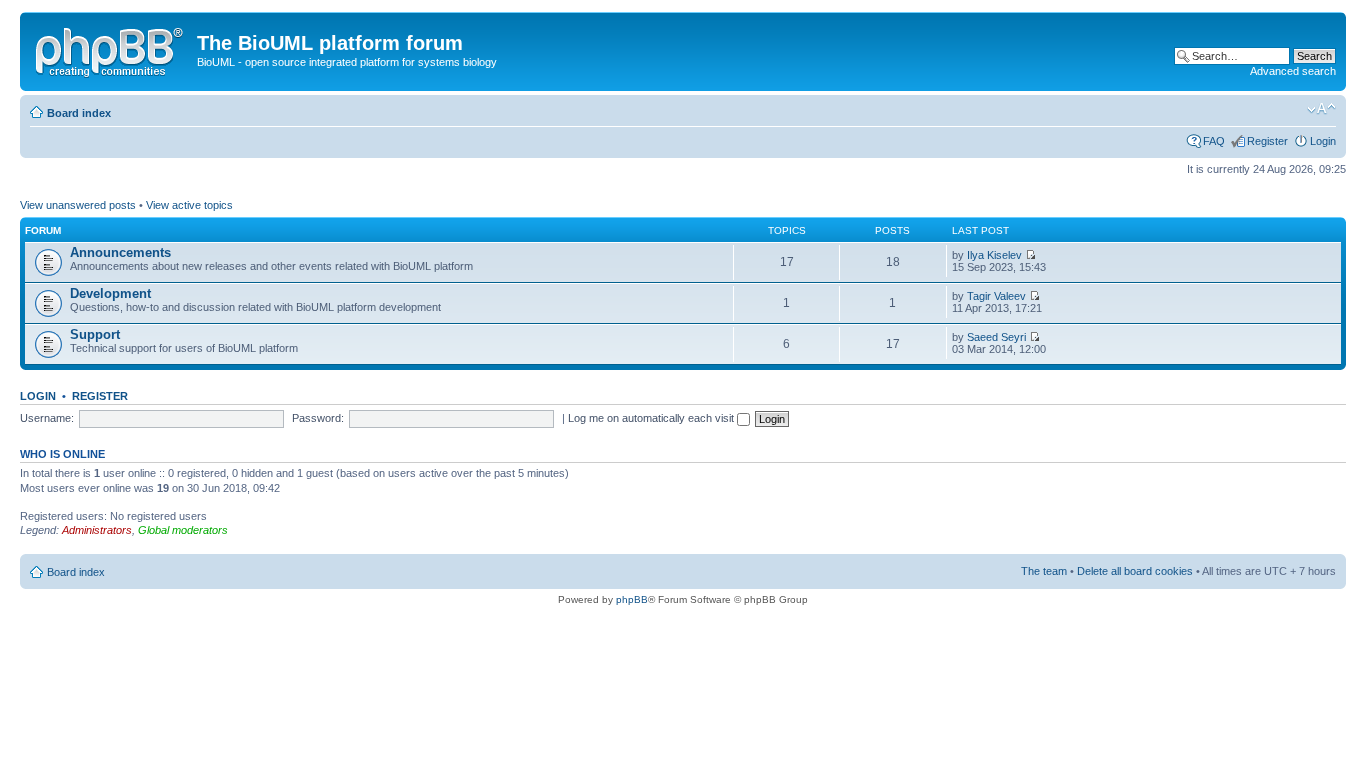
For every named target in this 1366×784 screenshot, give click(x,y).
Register (1267, 141)
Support (95, 334)
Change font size (1321, 109)
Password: (318, 418)
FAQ (1214, 141)
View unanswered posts (78, 205)
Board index (79, 113)
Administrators (97, 530)
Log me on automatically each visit (652, 418)
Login (1323, 141)
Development (110, 293)
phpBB (632, 599)
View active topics (189, 205)
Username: (47, 418)
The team (1044, 571)
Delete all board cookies (1135, 571)
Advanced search (1293, 71)
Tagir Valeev (996, 296)
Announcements (120, 252)
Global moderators (183, 530)
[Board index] (111, 49)
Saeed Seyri (996, 337)
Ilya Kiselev (994, 255)
